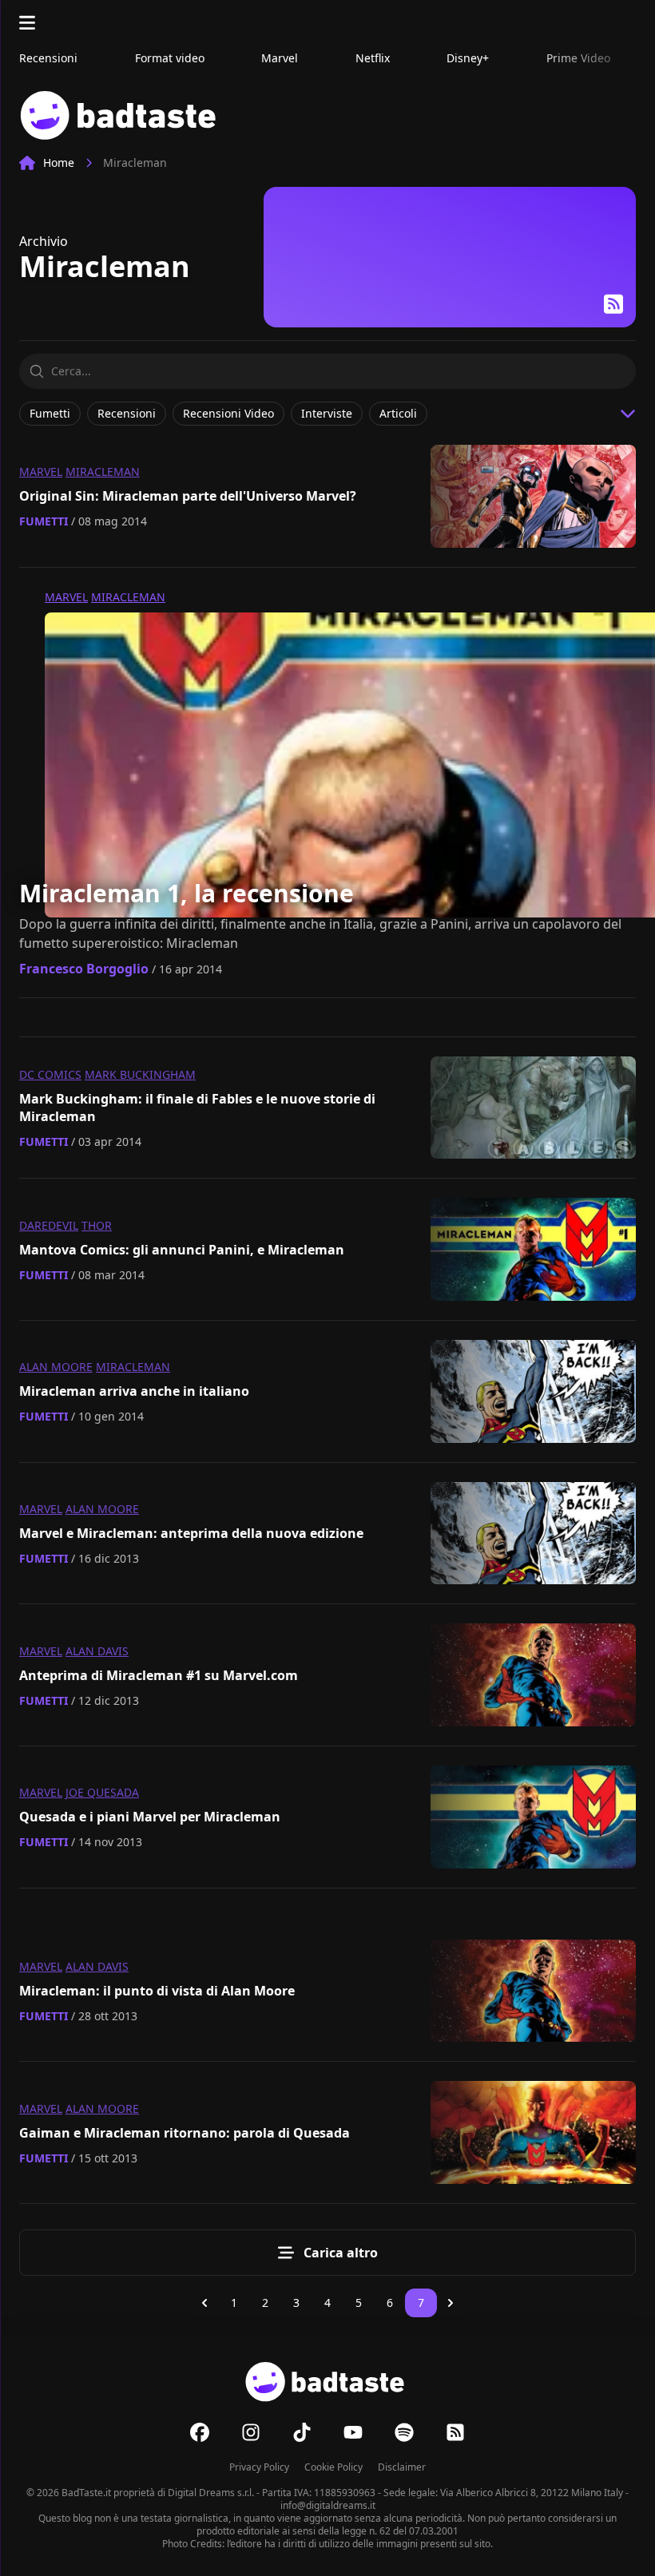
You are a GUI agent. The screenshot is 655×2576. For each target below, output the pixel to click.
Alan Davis (97, 1651)
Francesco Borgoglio (84, 969)
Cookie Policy (333, 2467)
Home (59, 162)
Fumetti (44, 521)
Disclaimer (402, 2467)
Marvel (41, 472)
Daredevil (49, 1225)
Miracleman (103, 472)
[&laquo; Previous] (204, 2303)
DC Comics (50, 1074)
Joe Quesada (102, 1792)
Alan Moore (56, 1367)
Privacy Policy (259, 2467)
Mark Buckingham (140, 1074)
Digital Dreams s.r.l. (211, 2493)
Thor (97, 1225)
